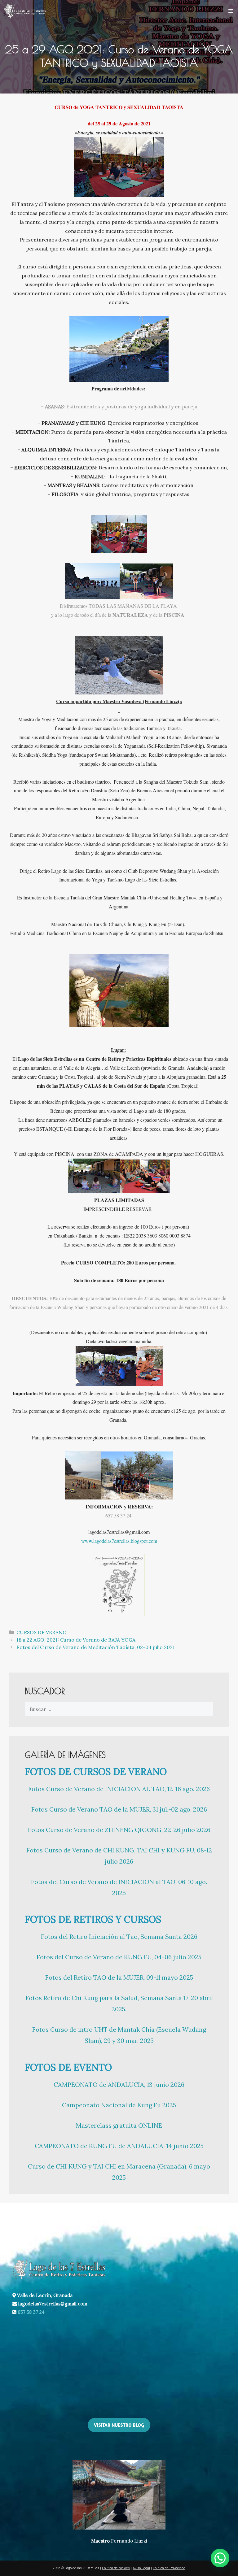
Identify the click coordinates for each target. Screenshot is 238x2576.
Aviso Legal (141, 2568)
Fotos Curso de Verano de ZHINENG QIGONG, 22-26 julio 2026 (119, 1830)
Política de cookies (116, 2568)
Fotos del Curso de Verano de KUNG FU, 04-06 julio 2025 (119, 1957)
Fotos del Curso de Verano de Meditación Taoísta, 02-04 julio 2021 (96, 1647)
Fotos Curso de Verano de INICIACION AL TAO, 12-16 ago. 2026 (119, 1789)
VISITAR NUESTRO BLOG (119, 2425)
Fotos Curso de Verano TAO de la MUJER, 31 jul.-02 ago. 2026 (119, 1809)
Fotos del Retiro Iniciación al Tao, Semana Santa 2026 (119, 1936)
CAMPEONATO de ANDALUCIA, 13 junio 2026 (119, 2084)
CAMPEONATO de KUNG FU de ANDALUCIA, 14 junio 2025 (119, 2146)
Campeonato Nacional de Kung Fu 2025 (119, 2105)
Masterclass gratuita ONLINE (119, 2125)
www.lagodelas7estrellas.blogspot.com (119, 1541)
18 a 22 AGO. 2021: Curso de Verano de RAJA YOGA (76, 1640)
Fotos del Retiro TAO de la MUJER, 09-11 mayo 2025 (119, 1977)
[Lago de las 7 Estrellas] (24, 11)
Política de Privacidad (169, 2568)
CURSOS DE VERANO (42, 1632)
